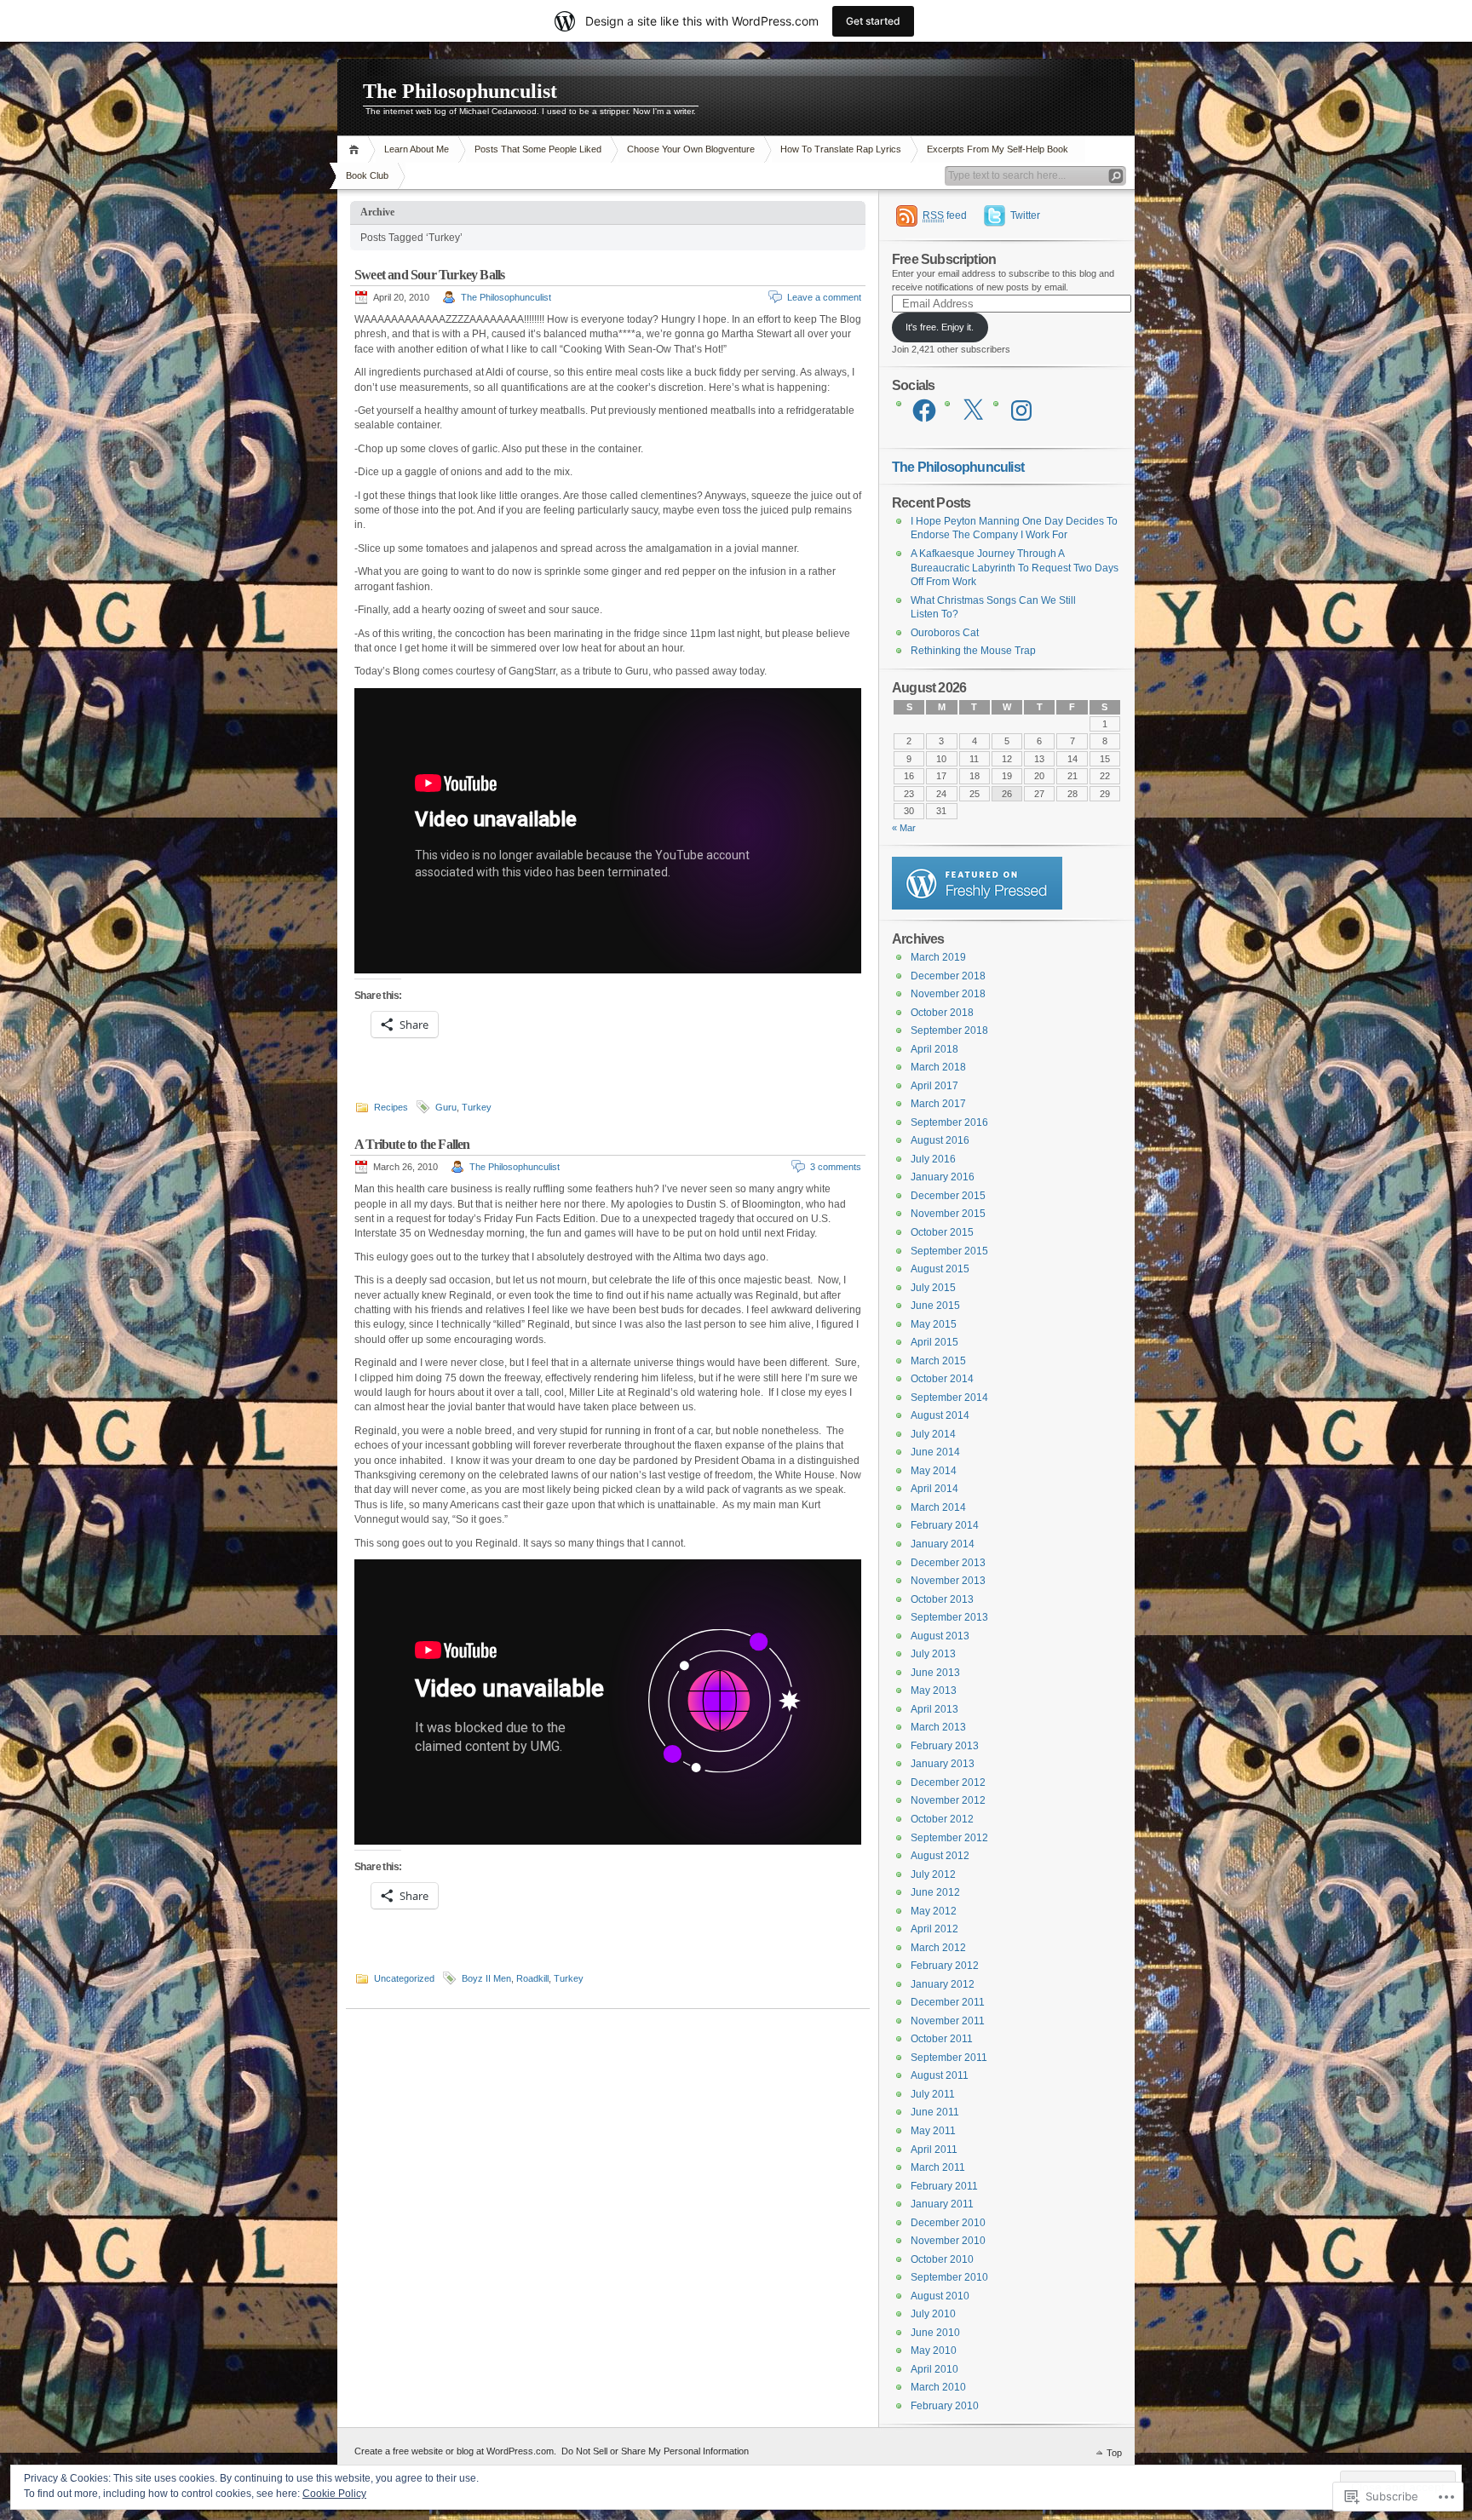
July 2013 (933, 1654)
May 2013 (934, 1691)
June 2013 (935, 1673)
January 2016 (943, 1177)
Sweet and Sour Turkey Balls (429, 275)
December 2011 (948, 2002)
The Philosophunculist (460, 91)
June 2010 (935, 2333)
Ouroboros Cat (945, 633)
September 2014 (949, 1398)
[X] (973, 410)
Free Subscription (944, 259)
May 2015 (934, 1324)
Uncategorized (404, 1978)
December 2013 (948, 1563)
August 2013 (940, 1636)
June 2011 (935, 2112)
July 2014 (933, 1434)
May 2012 (934, 1911)
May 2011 (933, 2131)
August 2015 (940, 1269)
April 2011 (934, 2150)
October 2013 (942, 1599)
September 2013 (949, 1617)
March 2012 (938, 1948)
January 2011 (942, 2204)
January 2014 (943, 1544)
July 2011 (933, 2094)
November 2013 (948, 1581)
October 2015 (942, 1232)
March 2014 (938, 1507)
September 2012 (949, 1838)
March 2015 (938, 1361)
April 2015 (934, 1342)
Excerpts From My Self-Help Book (998, 149)
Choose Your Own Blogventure (691, 149)
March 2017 (938, 1104)
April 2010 (934, 2369)
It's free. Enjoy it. (940, 327)
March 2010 (938, 2387)
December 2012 (948, 1782)
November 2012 (948, 1800)
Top (1114, 2453)
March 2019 (938, 957)
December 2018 (948, 976)
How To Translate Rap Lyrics (841, 149)
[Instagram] (1021, 410)
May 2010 (934, 2351)
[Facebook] (924, 410)
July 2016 (933, 1159)
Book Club (367, 175)
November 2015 (948, 1214)
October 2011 (942, 2039)
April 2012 (934, 1929)
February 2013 (945, 1746)
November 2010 (948, 2241)
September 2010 (949, 2277)
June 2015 (935, 1306)
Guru (446, 1107)
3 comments (836, 1167)
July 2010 (933, 2314)
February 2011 (944, 2186)
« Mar (904, 828)
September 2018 (949, 1030)
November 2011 (948, 2021)
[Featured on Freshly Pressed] (977, 906)
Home (356, 149)
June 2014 (935, 1452)
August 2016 (940, 1140)
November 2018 (948, 994)
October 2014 (942, 1379)
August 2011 (940, 2075)
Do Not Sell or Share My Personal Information (655, 2451)
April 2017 (934, 1086)
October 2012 (942, 1819)
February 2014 (945, 1525)
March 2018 (938, 1067)
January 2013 (943, 1764)
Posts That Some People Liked (538, 149)
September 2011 (949, 2058)
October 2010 (942, 2259)
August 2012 (940, 1856)
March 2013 (938, 1727)
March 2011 (938, 2167)
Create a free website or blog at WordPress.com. (455, 2451)
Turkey (477, 1107)
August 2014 (940, 1415)
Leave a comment (824, 297)
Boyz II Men (486, 1978)
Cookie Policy (334, 2494)
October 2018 (942, 1013)
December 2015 (948, 1196)
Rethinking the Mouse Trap (973, 651)
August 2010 (940, 2296)
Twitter (1025, 215)
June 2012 (935, 1892)
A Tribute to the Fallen (412, 1144)
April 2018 (934, 1049)
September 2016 (949, 1122)
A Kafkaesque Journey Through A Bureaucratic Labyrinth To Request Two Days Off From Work (1015, 568)
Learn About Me (417, 149)
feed (945, 215)
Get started (873, 21)
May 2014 (934, 1471)
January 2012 (943, 1984)
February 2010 (945, 2406)
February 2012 (945, 1966)
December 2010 (948, 2223)
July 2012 (933, 1874)
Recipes (391, 1107)
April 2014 (934, 1489)
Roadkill (532, 1978)
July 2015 (933, 1288)
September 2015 (949, 1251)
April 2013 (934, 1709)
